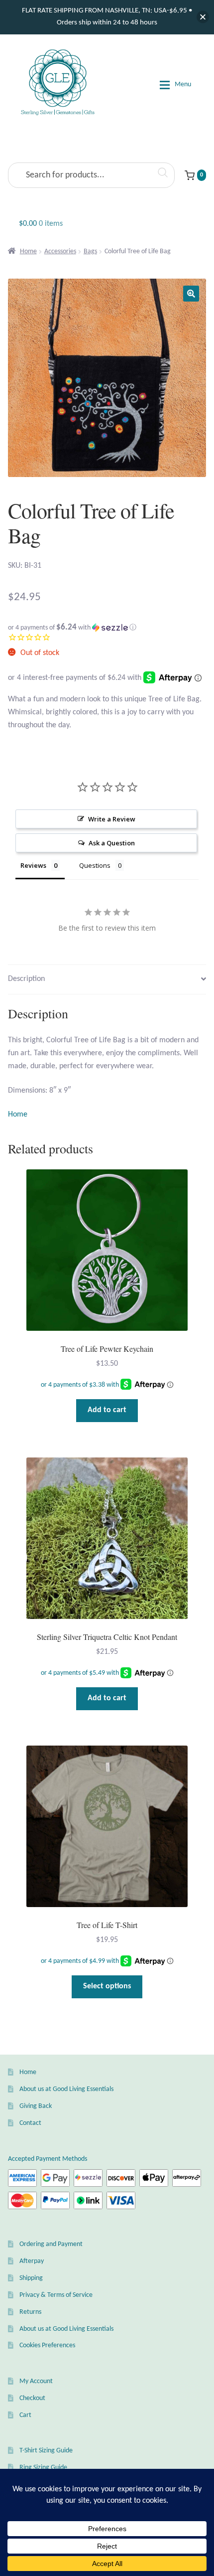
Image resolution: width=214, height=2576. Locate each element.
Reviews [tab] (33, 865)
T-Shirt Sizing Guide (46, 2451)
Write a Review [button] (112, 819)
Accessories (60, 251)
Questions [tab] (95, 865)
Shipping (31, 2278)
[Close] (203, 17)
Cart (25, 2415)
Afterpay (32, 2261)
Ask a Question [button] (112, 843)
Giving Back (36, 2106)
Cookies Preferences (47, 2345)
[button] (191, 294)
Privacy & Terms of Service (56, 2295)
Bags (90, 251)
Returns (30, 2312)
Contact (30, 2123)
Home (28, 251)
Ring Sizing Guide (43, 2468)
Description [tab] (26, 979)
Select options (107, 1986)
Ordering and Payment (51, 2244)
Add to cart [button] (107, 1410)
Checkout (32, 2398)
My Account (36, 2381)
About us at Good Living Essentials (66, 2089)
